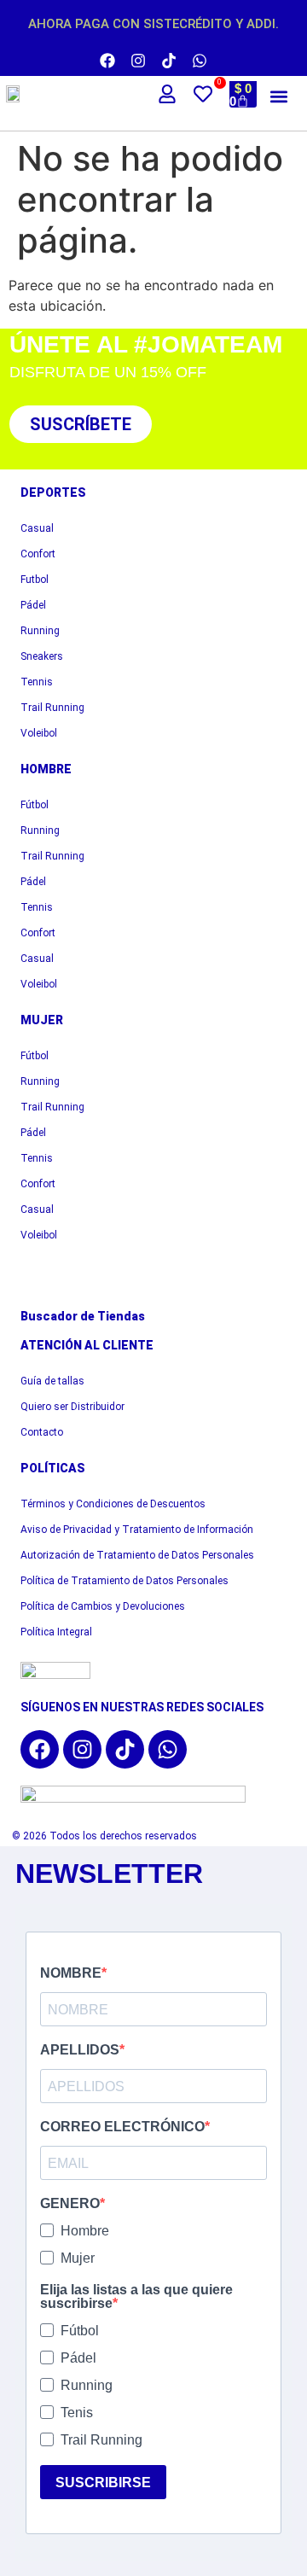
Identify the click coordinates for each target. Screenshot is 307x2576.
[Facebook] (107, 61)
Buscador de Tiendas (83, 1316)
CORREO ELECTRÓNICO (122, 2127)
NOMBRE (71, 1973)
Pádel (33, 605)
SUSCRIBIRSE (103, 2483)
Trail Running (52, 708)
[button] (278, 96)
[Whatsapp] (200, 61)
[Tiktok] (169, 61)
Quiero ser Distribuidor (72, 1407)
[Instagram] (138, 61)
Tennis (37, 682)
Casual (37, 528)
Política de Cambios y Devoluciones (103, 1606)
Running (40, 631)
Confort (38, 554)
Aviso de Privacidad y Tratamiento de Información (137, 1530)
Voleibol (39, 733)
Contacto (42, 1432)
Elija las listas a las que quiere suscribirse (136, 2297)
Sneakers (42, 656)
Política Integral (56, 1632)
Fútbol (35, 805)
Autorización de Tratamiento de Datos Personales (137, 1555)
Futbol (35, 580)
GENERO (70, 2204)
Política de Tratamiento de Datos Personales (125, 1581)
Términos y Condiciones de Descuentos (113, 1504)
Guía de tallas (52, 1381)
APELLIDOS (80, 2050)
